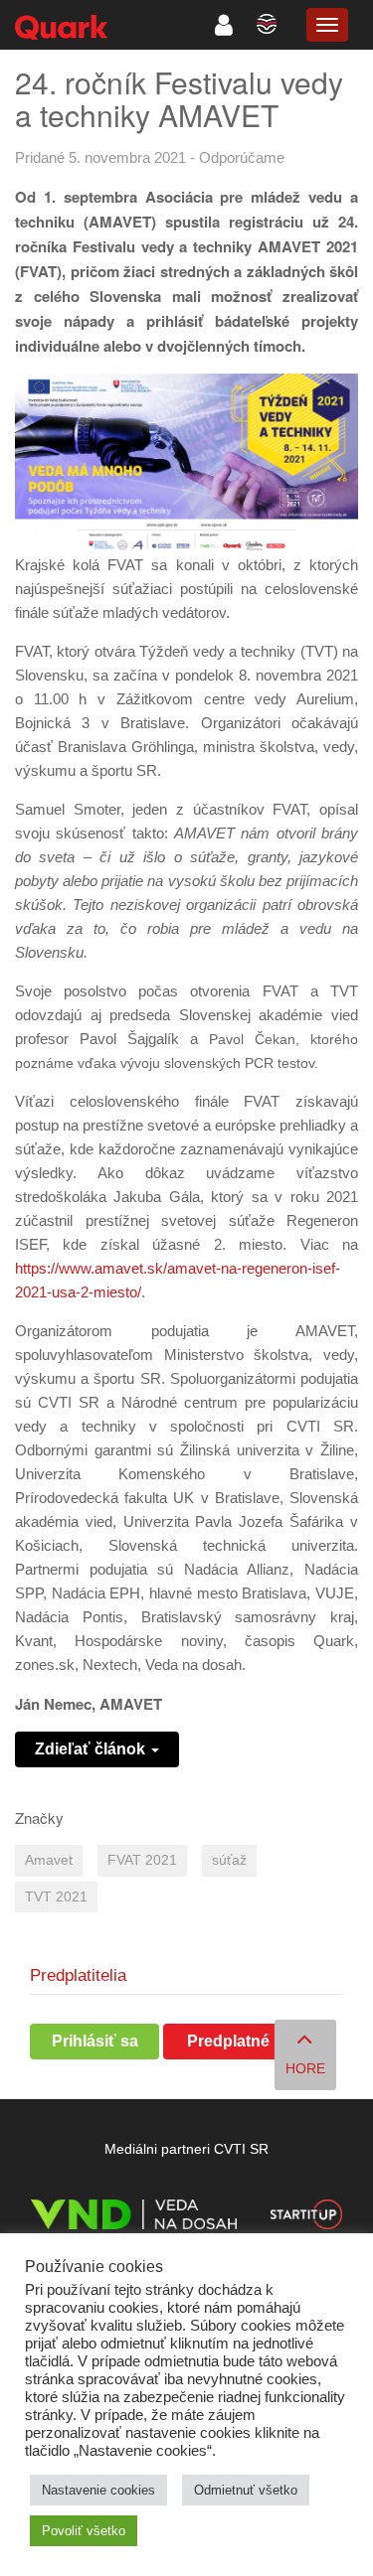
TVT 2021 (56, 1897)
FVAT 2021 (142, 1860)
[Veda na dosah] (134, 2218)
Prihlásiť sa (95, 2041)
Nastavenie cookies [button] (98, 2490)
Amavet (49, 1860)
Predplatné (228, 2041)
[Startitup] (306, 2218)
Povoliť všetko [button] (84, 2531)
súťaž (229, 1860)
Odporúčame (242, 157)
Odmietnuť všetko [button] (246, 2490)
